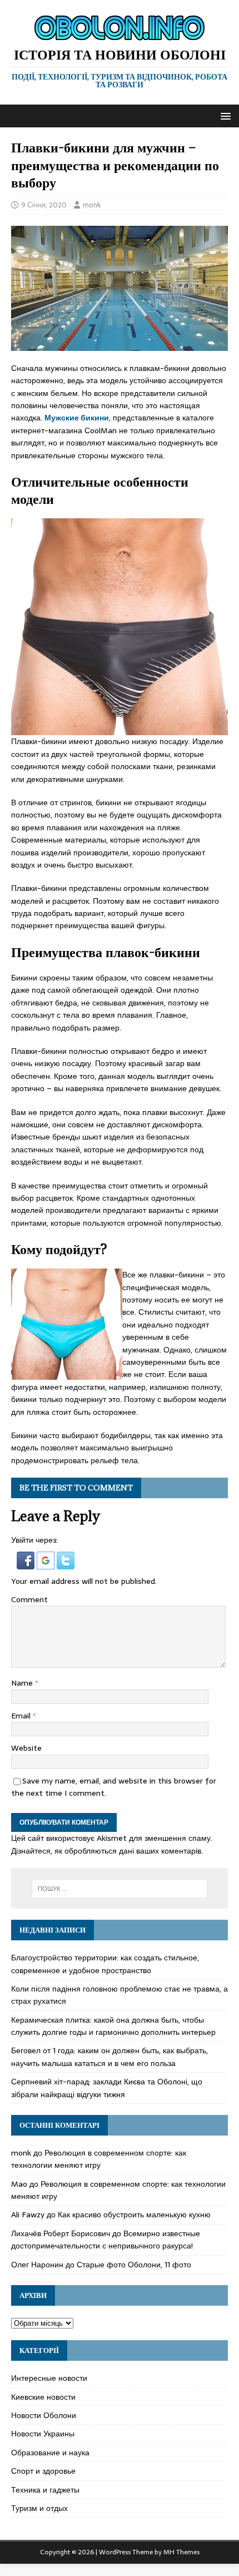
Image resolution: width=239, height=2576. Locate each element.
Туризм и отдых (39, 2508)
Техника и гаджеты (45, 2490)
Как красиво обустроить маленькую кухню (134, 2215)
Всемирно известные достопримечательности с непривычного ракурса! (106, 2240)
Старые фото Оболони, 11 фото (134, 2265)
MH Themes (181, 2552)
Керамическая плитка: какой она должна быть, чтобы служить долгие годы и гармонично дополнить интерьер (113, 2026)
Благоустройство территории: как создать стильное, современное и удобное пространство (105, 1964)
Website (26, 1748)
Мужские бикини (77, 418)
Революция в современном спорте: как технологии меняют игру (99, 2159)
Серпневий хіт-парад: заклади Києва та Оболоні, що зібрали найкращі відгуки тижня (107, 2088)
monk (92, 205)
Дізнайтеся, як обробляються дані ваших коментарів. (107, 1851)
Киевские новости (43, 2397)
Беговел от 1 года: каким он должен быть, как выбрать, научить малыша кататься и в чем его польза (109, 2057)
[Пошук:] (120, 1889)
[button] (224, 115)
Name (23, 1683)
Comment (29, 1599)
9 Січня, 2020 (44, 205)
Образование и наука (50, 2453)
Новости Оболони (44, 2415)
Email (22, 1716)
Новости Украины (43, 2434)
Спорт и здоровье (43, 2471)
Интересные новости (49, 2378)
